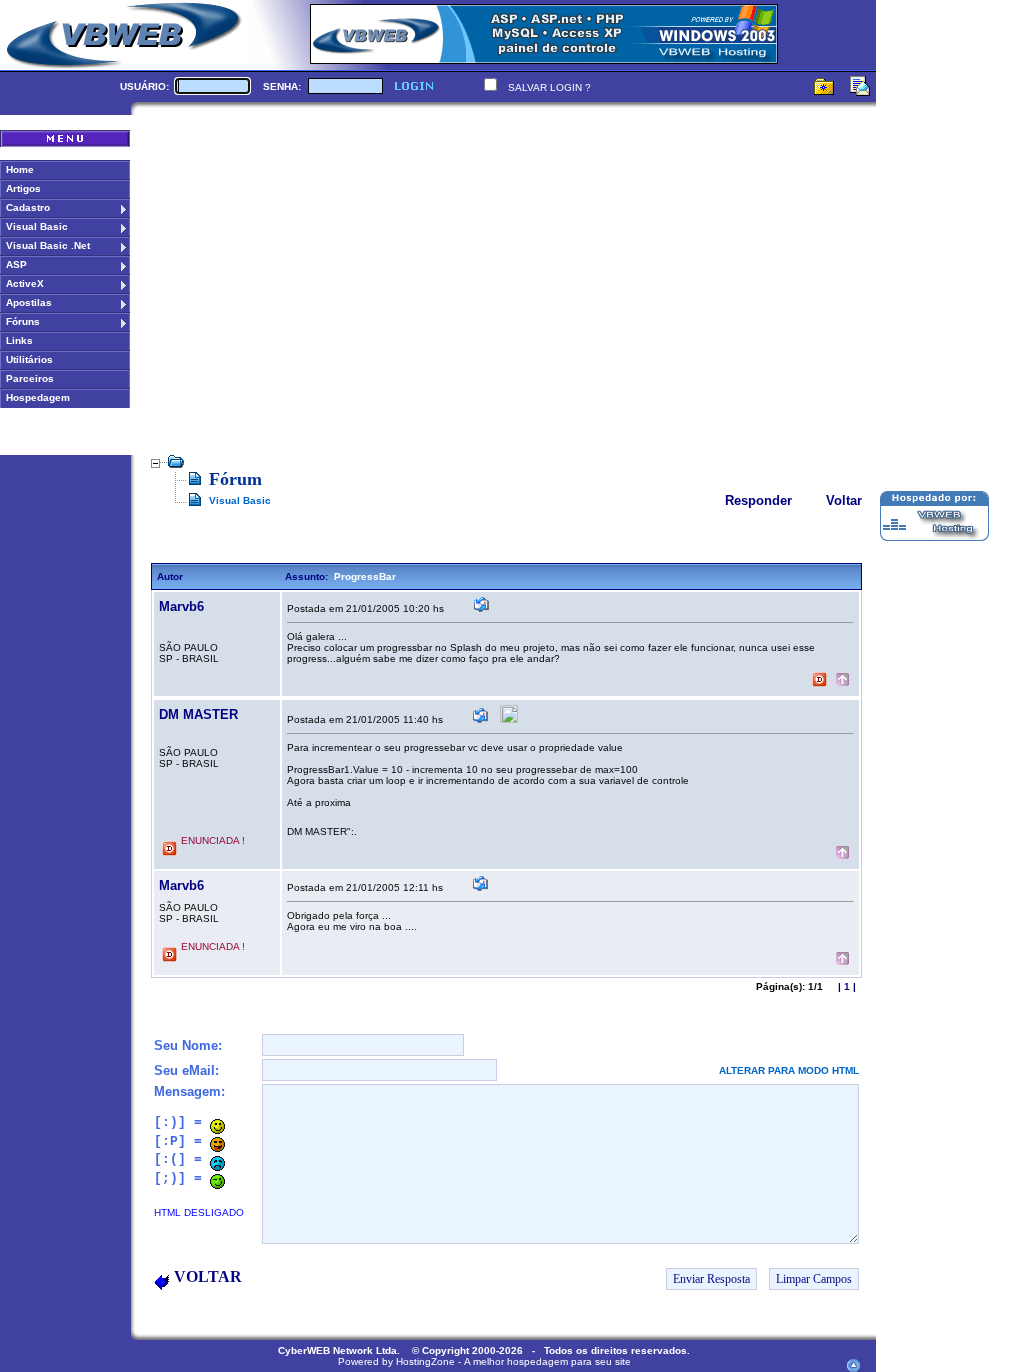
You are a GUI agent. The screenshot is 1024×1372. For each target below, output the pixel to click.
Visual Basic (240, 500)
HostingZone (425, 1361)
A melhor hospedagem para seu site (547, 1361)
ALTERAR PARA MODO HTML (789, 1070)
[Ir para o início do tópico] (842, 681)
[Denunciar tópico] (819, 681)
